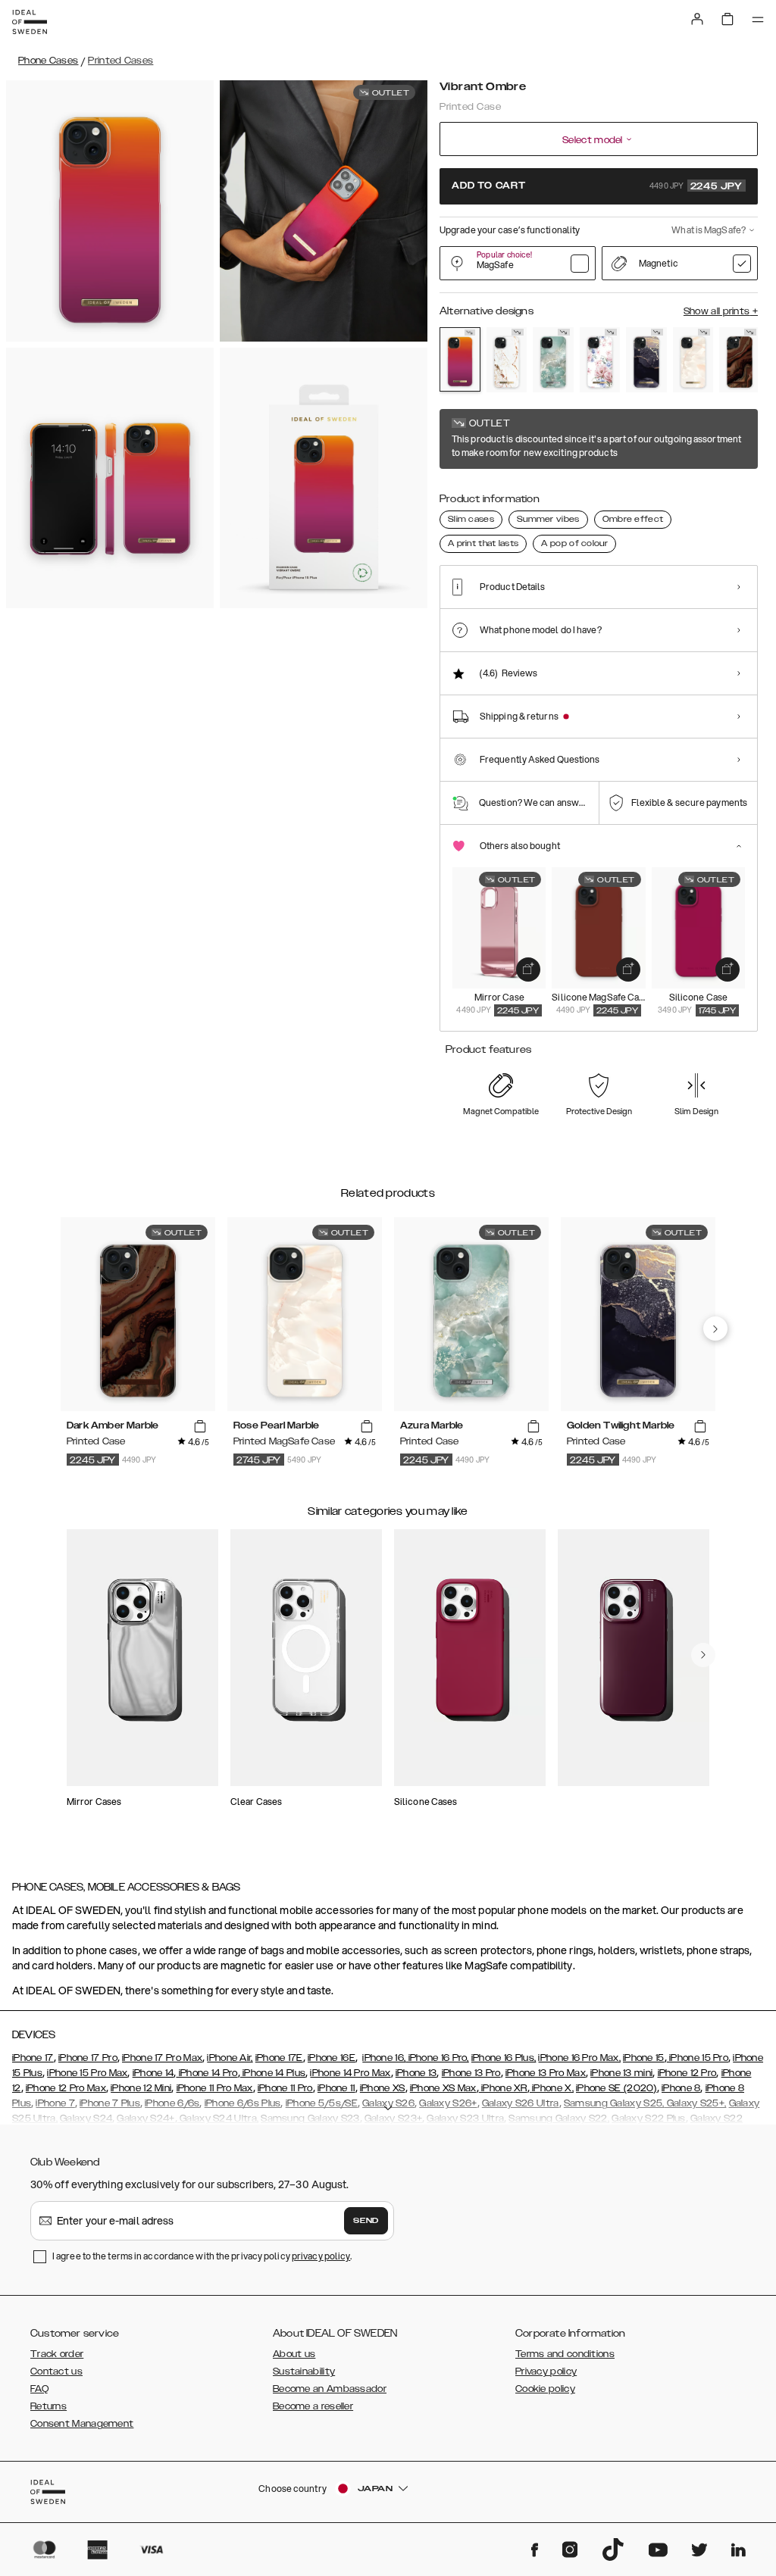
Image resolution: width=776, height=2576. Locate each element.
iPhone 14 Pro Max (350, 2073)
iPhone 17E (279, 2058)
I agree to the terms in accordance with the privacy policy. (202, 2256)
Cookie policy (545, 2389)
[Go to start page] (30, 22)
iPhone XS (383, 2088)
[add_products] (528, 970)
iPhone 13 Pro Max (546, 2073)
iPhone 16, (384, 2058)
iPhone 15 (644, 2058)
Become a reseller (313, 2406)
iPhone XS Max (443, 2088)
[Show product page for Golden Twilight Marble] (646, 360)
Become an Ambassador (330, 2389)
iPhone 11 (336, 2088)
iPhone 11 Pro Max (215, 2088)
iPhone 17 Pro (88, 2058)
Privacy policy (546, 2371)
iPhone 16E (332, 2058)
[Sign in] (697, 19)
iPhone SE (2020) (616, 2088)
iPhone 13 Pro (471, 2073)
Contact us (56, 2371)
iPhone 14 (153, 2073)
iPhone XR (503, 2088)
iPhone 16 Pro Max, (579, 2058)
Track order (57, 2354)
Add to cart (597, 186)
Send (366, 2221)
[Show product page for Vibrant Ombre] (460, 359)
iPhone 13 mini (621, 2073)
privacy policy (321, 2256)
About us (294, 2354)
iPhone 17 (33, 2058)
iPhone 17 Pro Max (162, 2058)
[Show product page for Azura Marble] (553, 360)
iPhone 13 (416, 2073)
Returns (48, 2406)
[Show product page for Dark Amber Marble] (740, 360)
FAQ (39, 2389)
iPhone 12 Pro (687, 2073)
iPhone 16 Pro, (437, 2058)
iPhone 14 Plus (273, 2073)
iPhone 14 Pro (207, 2073)
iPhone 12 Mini (141, 2088)
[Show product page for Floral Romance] (600, 360)
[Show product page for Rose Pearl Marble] (693, 360)
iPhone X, (552, 2088)
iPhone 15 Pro (698, 2058)
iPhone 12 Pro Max (66, 2088)
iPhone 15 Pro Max (87, 2073)
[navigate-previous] (715, 1329)
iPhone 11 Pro (285, 2088)
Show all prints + (721, 311)
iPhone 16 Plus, (504, 2058)
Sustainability (304, 2371)
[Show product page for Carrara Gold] (507, 360)
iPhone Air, (230, 2058)
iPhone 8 (681, 2088)
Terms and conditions (565, 2354)
